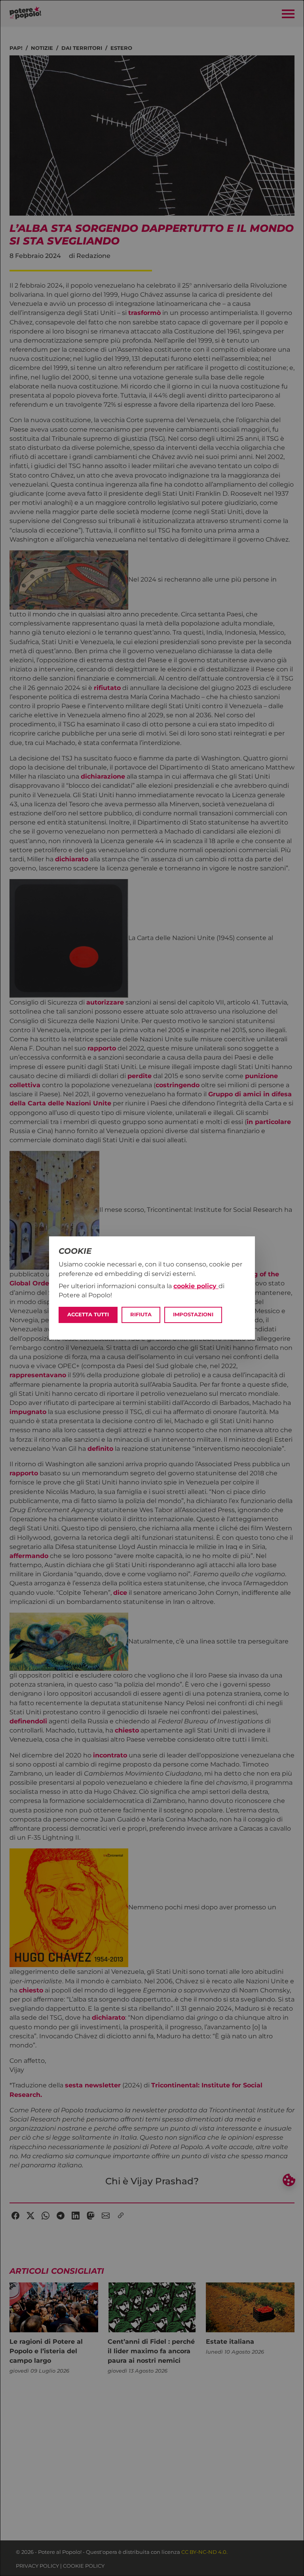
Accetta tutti (88, 1315)
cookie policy (196, 1286)
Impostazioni (193, 1315)
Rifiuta (141, 1315)
